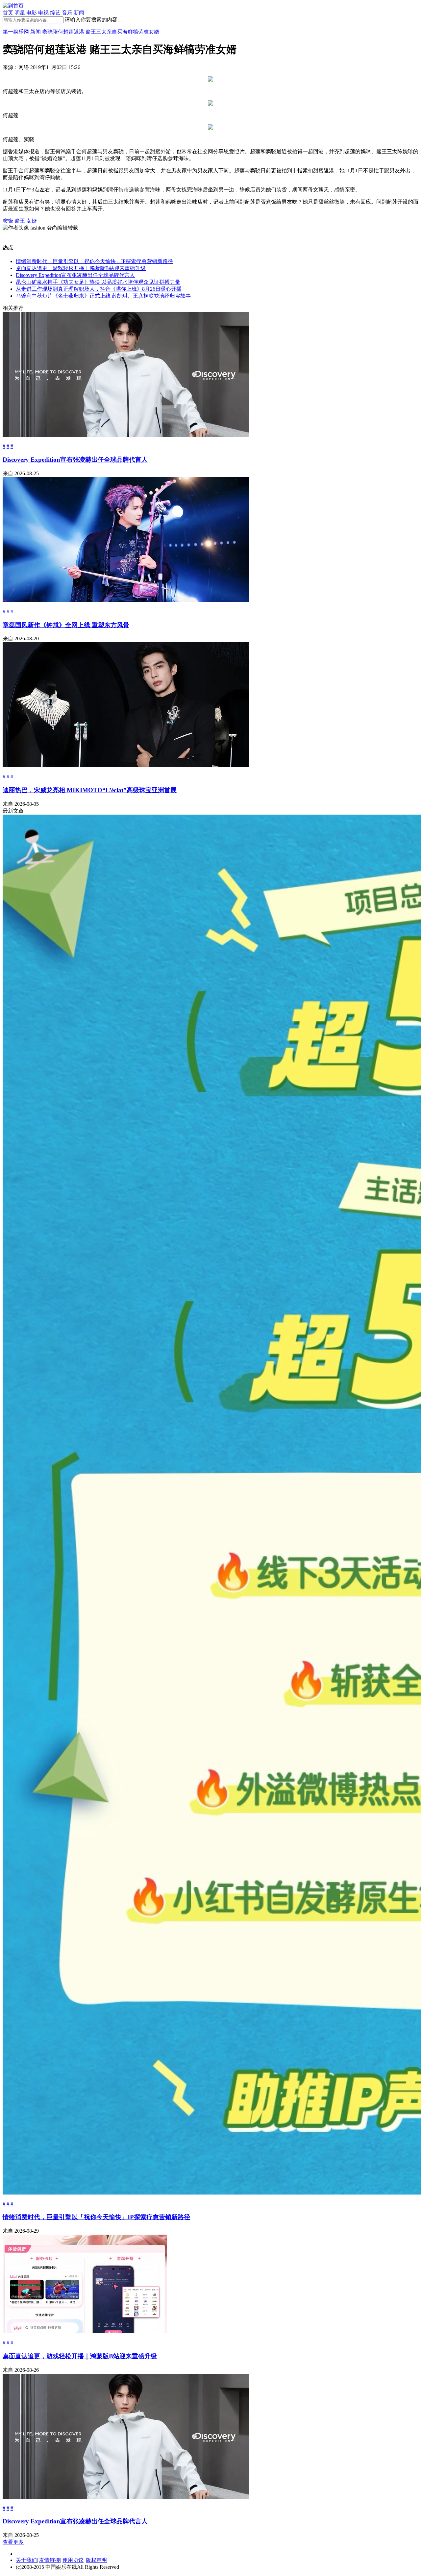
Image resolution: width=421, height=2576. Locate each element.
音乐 (67, 13)
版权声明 (96, 2560)
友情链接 (50, 2560)
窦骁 (8, 221)
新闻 (79, 13)
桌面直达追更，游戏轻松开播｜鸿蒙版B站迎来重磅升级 (81, 268)
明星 (20, 13)
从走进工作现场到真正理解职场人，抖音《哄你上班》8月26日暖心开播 (99, 289)
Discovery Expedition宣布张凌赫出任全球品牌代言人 (75, 275)
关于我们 (26, 2560)
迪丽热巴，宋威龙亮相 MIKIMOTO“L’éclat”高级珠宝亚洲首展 (90, 790)
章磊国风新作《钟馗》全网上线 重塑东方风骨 (66, 625)
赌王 (20, 221)
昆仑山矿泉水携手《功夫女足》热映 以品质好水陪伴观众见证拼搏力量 (98, 282)
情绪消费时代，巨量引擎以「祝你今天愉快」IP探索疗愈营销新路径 (94, 261)
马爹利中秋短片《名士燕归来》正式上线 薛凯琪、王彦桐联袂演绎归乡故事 (103, 296)
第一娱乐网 (16, 32)
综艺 (55, 13)
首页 (8, 13)
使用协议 (73, 2560)
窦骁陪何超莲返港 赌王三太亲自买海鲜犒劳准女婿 (101, 32)
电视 (43, 13)
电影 (32, 13)
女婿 (32, 221)
